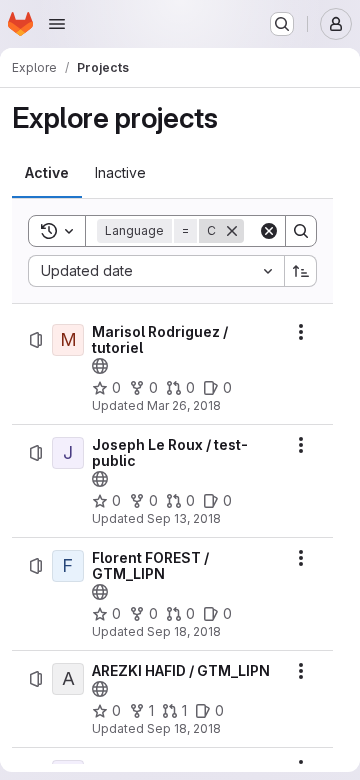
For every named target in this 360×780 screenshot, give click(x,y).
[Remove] (232, 231)
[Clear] (269, 231)
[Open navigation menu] (57, 24)
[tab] (47, 173)
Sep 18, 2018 (184, 631)
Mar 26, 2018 (184, 405)
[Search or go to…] (282, 24)
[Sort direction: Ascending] (301, 271)
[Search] (301, 231)
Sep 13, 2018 (184, 518)
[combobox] (156, 271)
